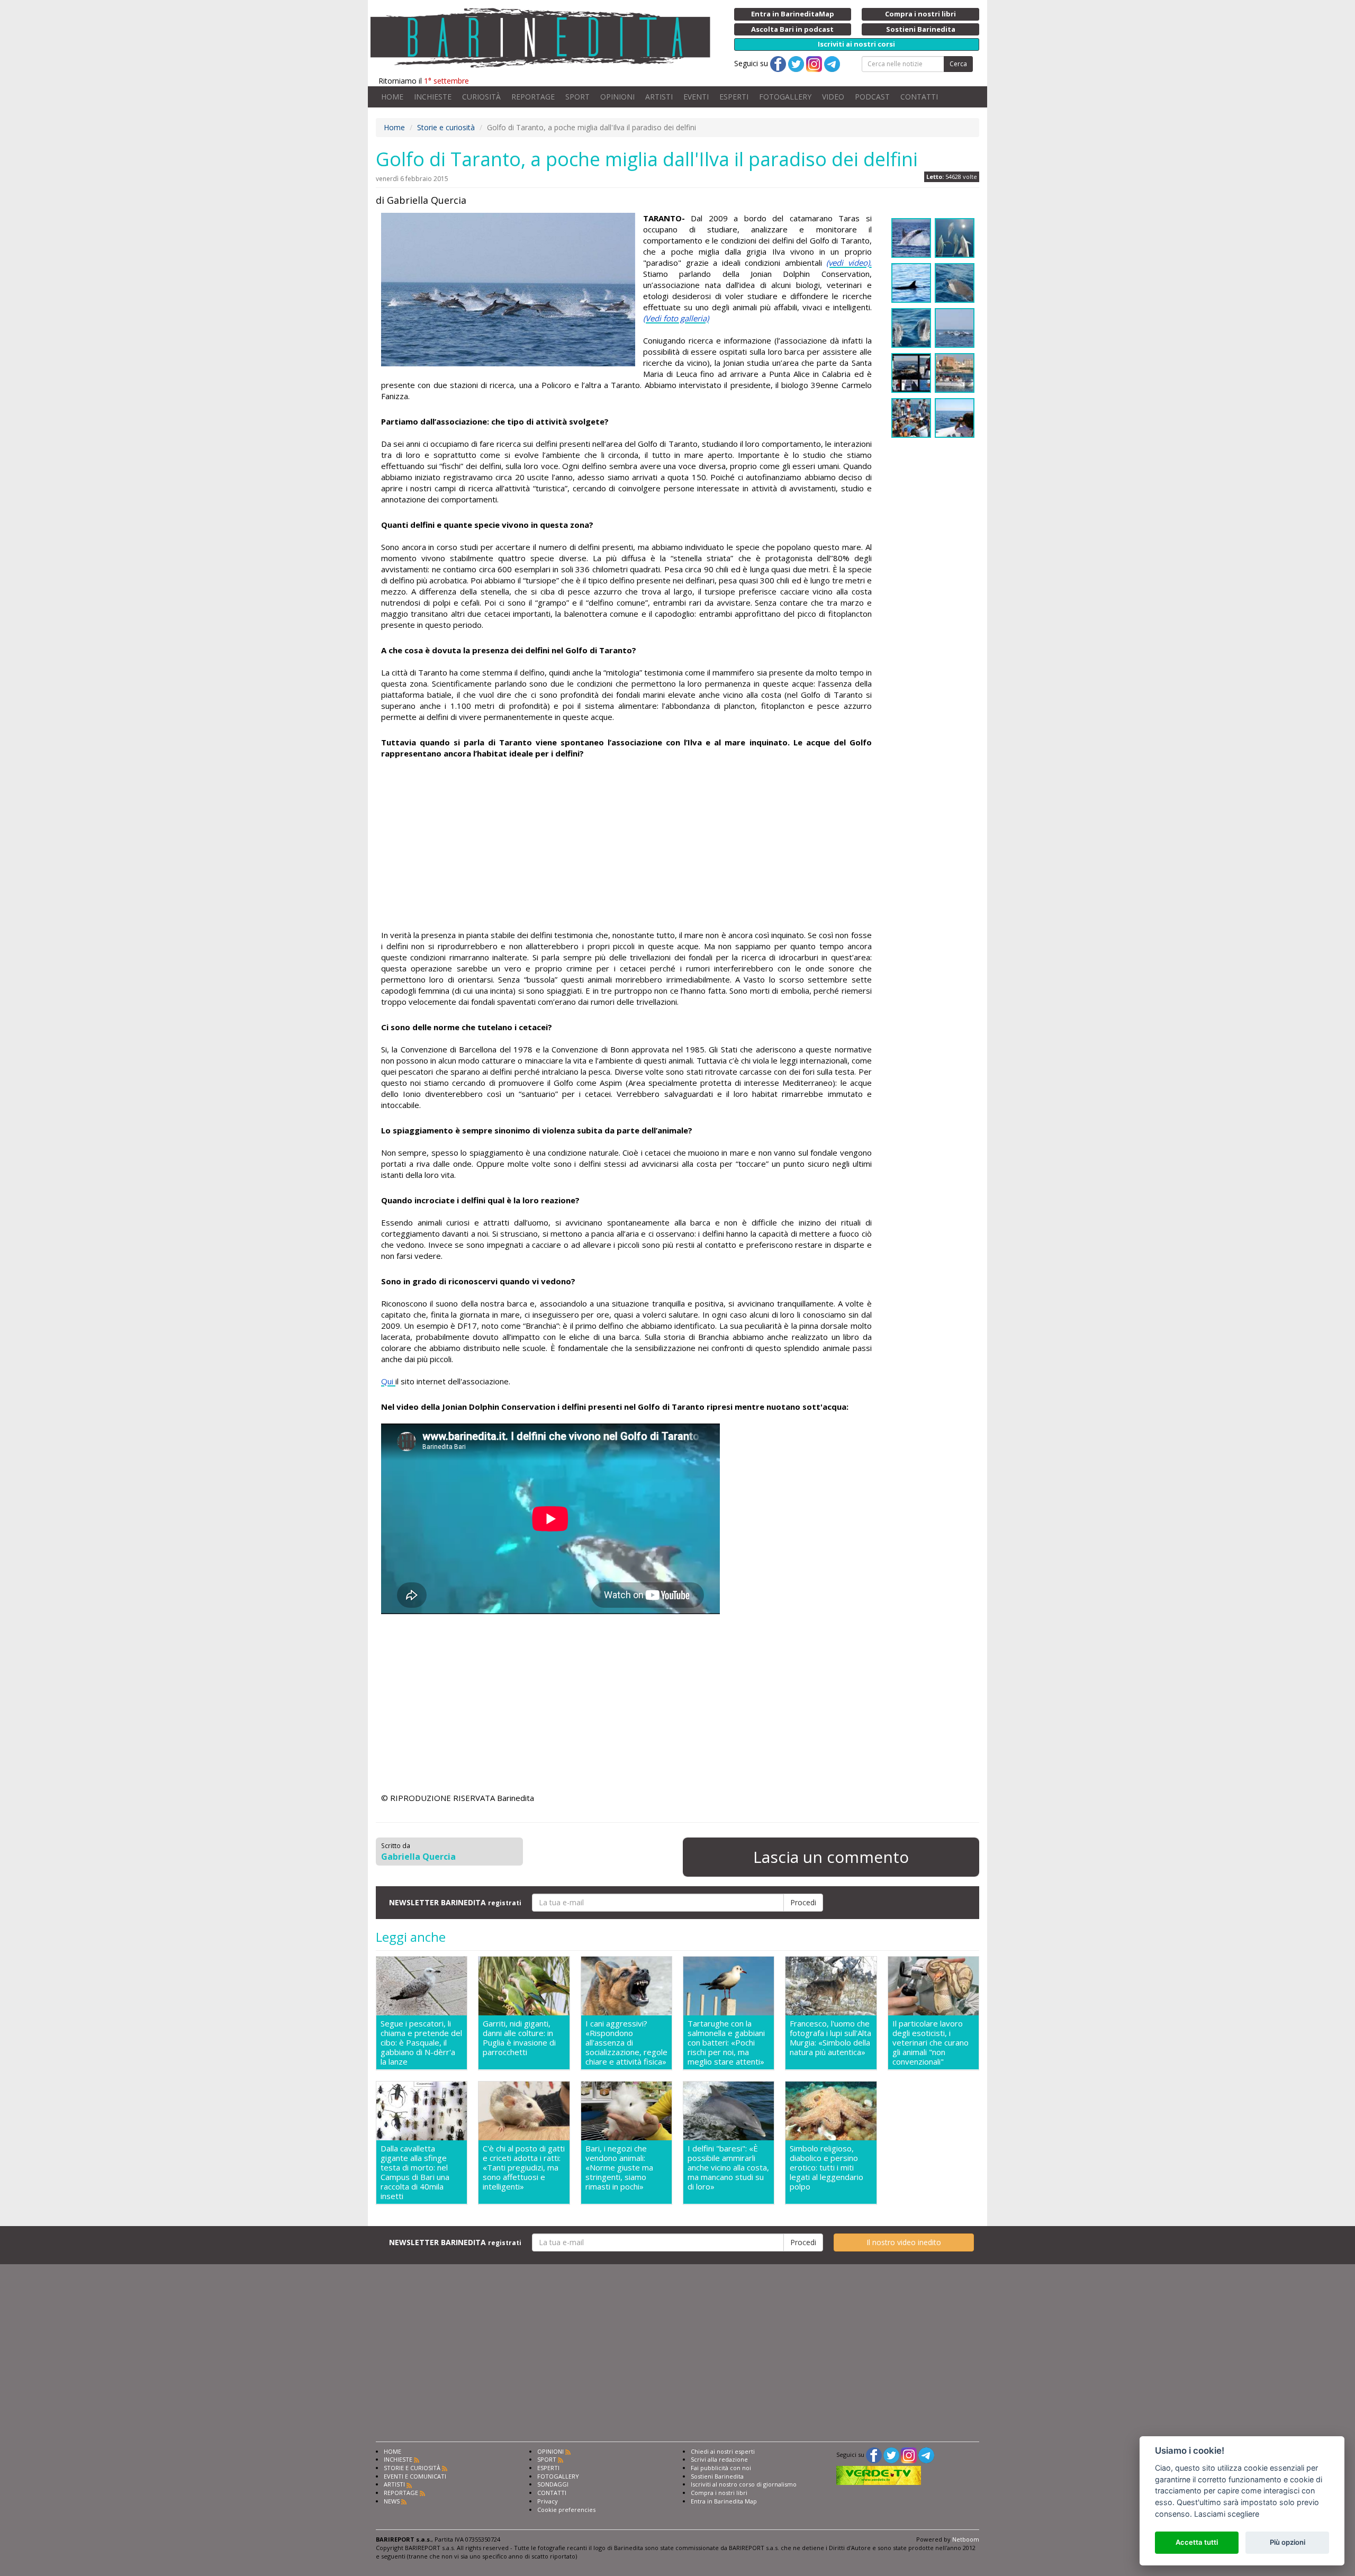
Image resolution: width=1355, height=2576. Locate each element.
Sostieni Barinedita (717, 2476)
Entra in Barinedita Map (724, 2501)
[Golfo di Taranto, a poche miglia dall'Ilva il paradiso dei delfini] (508, 290)
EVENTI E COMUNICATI (415, 2476)
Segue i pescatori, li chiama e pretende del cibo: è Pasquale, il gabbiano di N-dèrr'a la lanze (421, 2042)
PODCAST (872, 97)
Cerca (958, 64)
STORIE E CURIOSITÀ (412, 2468)
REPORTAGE (533, 97)
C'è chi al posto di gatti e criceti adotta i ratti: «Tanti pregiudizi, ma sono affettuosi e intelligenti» (524, 2168)
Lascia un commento (831, 1857)
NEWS (392, 2501)
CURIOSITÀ (481, 97)
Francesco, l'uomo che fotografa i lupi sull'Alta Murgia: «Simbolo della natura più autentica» (830, 2038)
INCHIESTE (433, 97)
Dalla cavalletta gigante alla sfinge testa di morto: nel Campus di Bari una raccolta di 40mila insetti (415, 2172)
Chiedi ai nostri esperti (723, 2451)
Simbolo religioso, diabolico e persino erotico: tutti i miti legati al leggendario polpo (826, 2168)
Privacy (548, 2501)
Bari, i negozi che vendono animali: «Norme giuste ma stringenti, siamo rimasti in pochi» (619, 2168)
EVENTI (696, 97)
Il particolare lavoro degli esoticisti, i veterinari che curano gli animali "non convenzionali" (931, 2042)
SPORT (577, 97)
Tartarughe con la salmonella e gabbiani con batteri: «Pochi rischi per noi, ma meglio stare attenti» (726, 2042)
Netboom (966, 2539)
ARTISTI (659, 97)
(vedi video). (849, 263)
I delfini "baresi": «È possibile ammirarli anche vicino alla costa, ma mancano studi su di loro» (728, 2168)
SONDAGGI (553, 2484)
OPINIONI (617, 97)
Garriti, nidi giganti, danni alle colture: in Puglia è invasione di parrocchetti (519, 2038)
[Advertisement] (626, 844)
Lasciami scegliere (1227, 2514)
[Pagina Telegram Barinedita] (926, 2455)
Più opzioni (1288, 2542)
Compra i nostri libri (719, 2493)
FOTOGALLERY (785, 97)
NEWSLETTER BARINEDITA (455, 1902)
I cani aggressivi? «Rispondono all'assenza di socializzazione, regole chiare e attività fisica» (626, 2042)
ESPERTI (734, 97)
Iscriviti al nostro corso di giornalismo (744, 2484)
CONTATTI (919, 97)
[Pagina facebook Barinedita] (874, 2455)
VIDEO (833, 97)
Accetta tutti (1197, 2542)
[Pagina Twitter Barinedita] (891, 2455)
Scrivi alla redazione (719, 2459)
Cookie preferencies (566, 2510)
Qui (388, 1381)
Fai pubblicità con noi (721, 2468)
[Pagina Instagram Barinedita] (909, 2455)
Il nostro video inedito (904, 2242)
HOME (392, 97)
